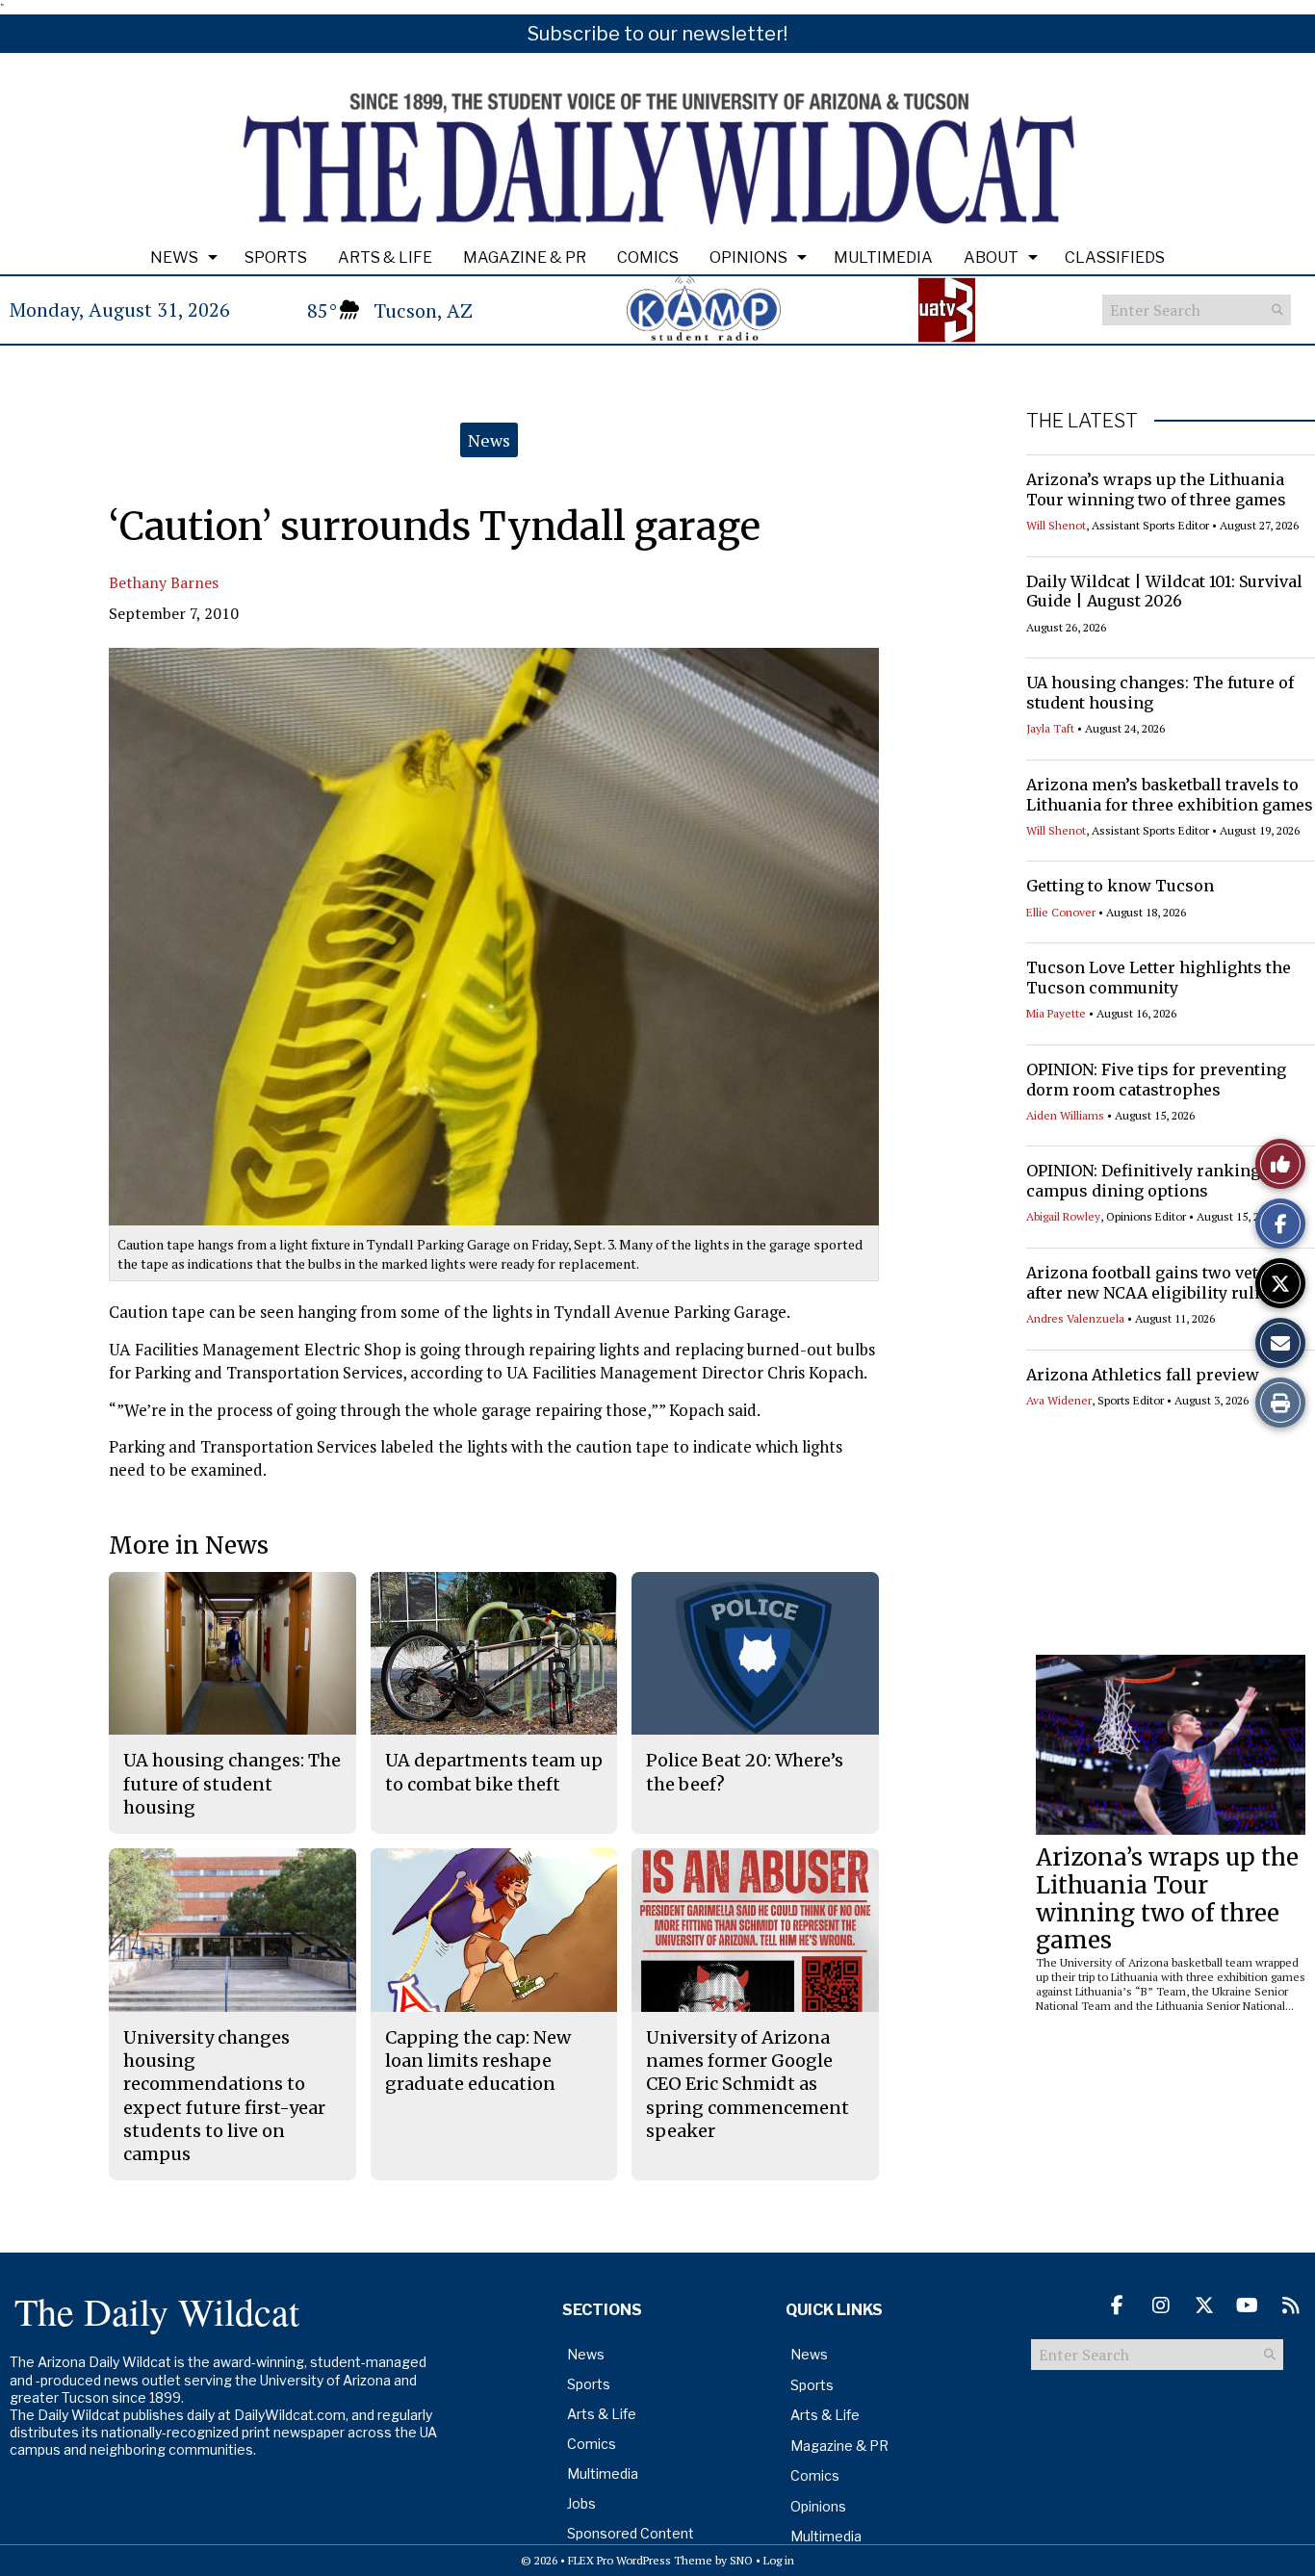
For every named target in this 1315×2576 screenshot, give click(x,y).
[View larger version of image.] (494, 937)
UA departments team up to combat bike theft (494, 1772)
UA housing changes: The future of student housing (232, 1784)
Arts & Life (385, 258)
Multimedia (883, 258)
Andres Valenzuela (1075, 1318)
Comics (648, 258)
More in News (189, 1546)
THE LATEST (1082, 421)
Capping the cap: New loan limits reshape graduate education (478, 2061)
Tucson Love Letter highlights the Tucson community (1159, 978)
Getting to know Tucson (1120, 886)
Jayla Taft (1050, 728)
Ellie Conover (1061, 912)
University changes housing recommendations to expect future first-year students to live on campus (224, 2096)
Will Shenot (1056, 525)
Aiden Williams (1065, 1115)
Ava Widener (1059, 1400)
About (991, 258)
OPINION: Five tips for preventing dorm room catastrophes (1156, 1080)
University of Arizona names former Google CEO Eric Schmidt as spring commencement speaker (748, 2084)
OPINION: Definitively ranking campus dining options (1143, 1181)
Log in (779, 2560)
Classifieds (1115, 258)
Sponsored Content (631, 2533)
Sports (276, 258)
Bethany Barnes (164, 582)
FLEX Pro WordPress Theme (640, 2560)
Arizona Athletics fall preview (1143, 1375)
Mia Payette (1056, 1013)
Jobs (581, 2503)
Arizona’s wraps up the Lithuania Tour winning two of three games (1156, 489)
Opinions (748, 258)
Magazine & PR (525, 258)
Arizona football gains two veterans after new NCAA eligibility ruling (1164, 1283)
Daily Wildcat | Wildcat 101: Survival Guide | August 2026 (1164, 592)
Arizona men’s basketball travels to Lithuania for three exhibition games (1170, 795)
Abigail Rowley (1063, 1216)
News (174, 258)
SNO (741, 2560)
